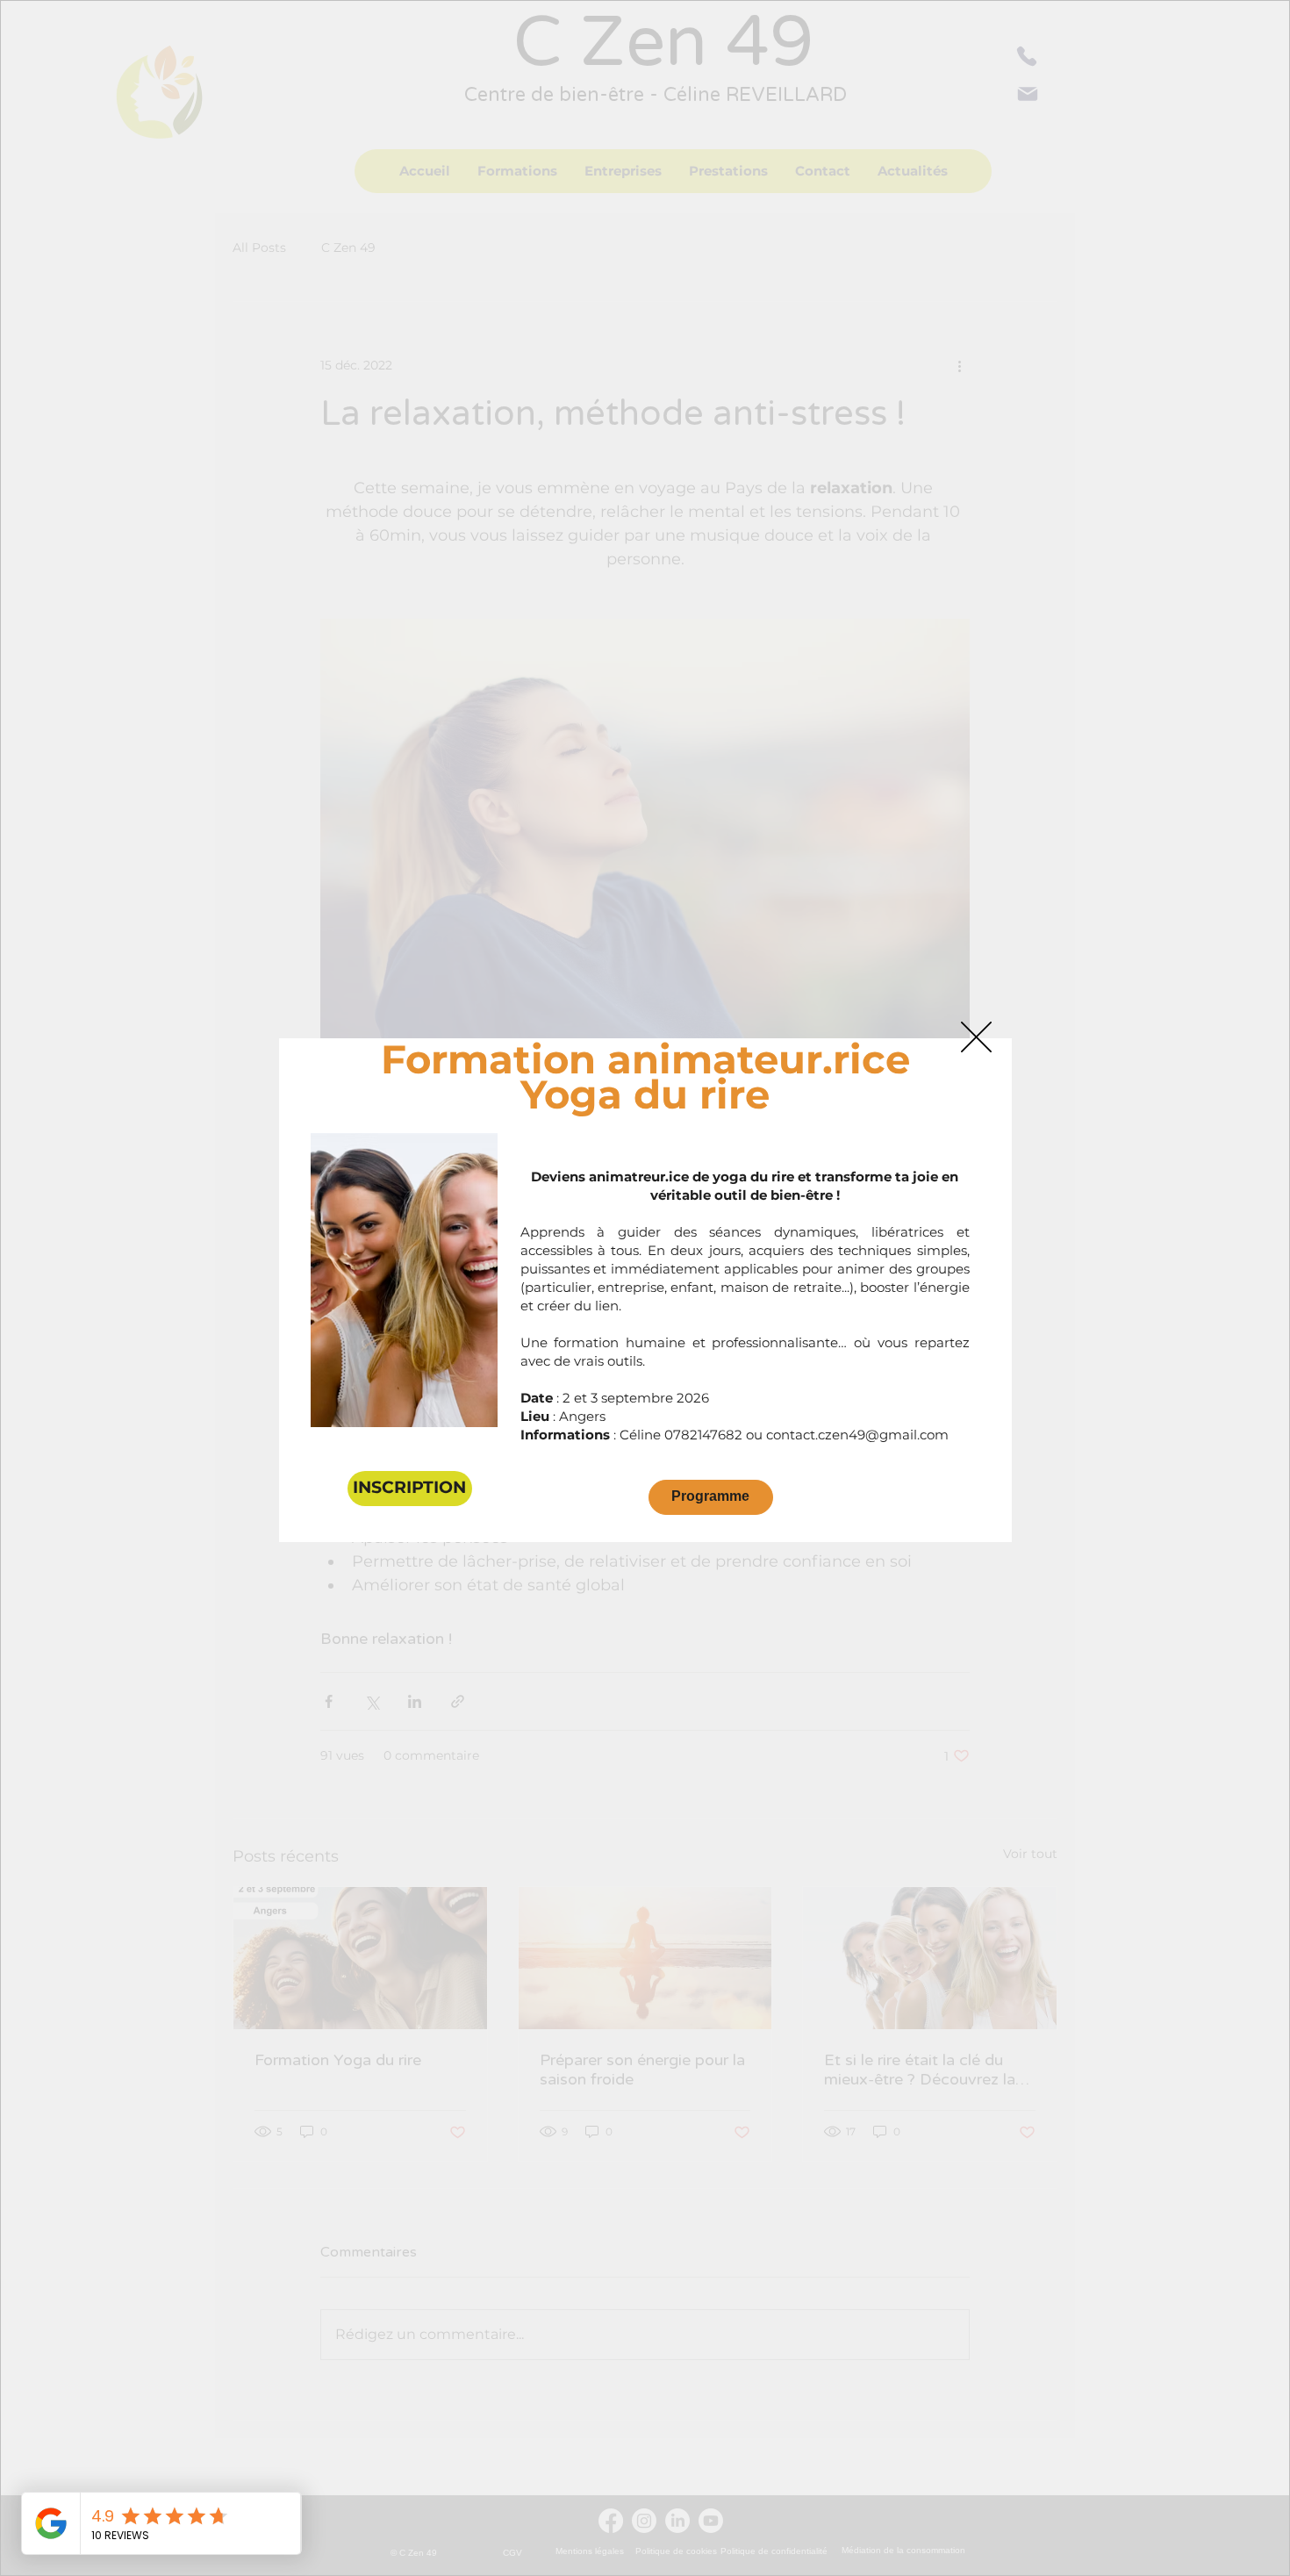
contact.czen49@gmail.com (857, 1435)
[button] (976, 1037)
